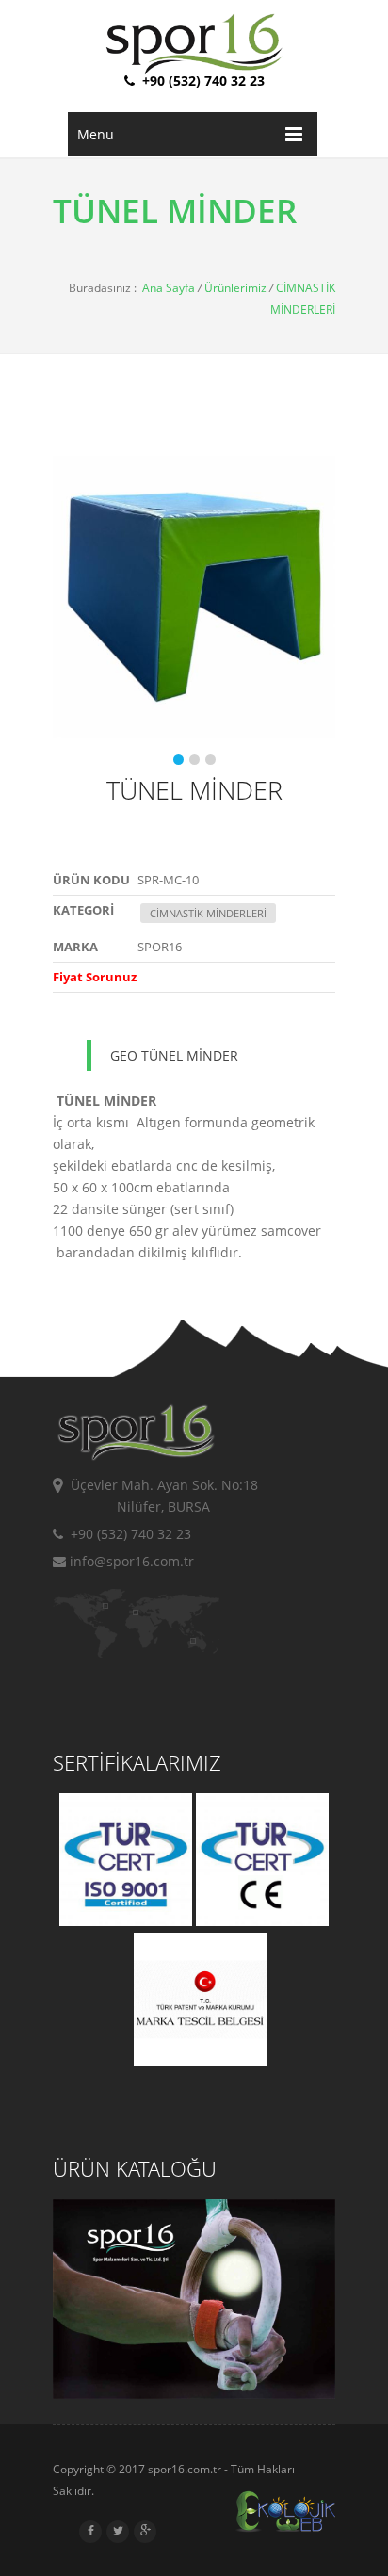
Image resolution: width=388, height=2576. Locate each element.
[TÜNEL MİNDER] (183, 597)
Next (316, 621)
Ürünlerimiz (235, 288)
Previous (72, 621)
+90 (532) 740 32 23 (127, 1534)
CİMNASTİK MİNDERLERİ (208, 913)
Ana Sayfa (169, 288)
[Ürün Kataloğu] (194, 2394)
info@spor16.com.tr (130, 1561)
